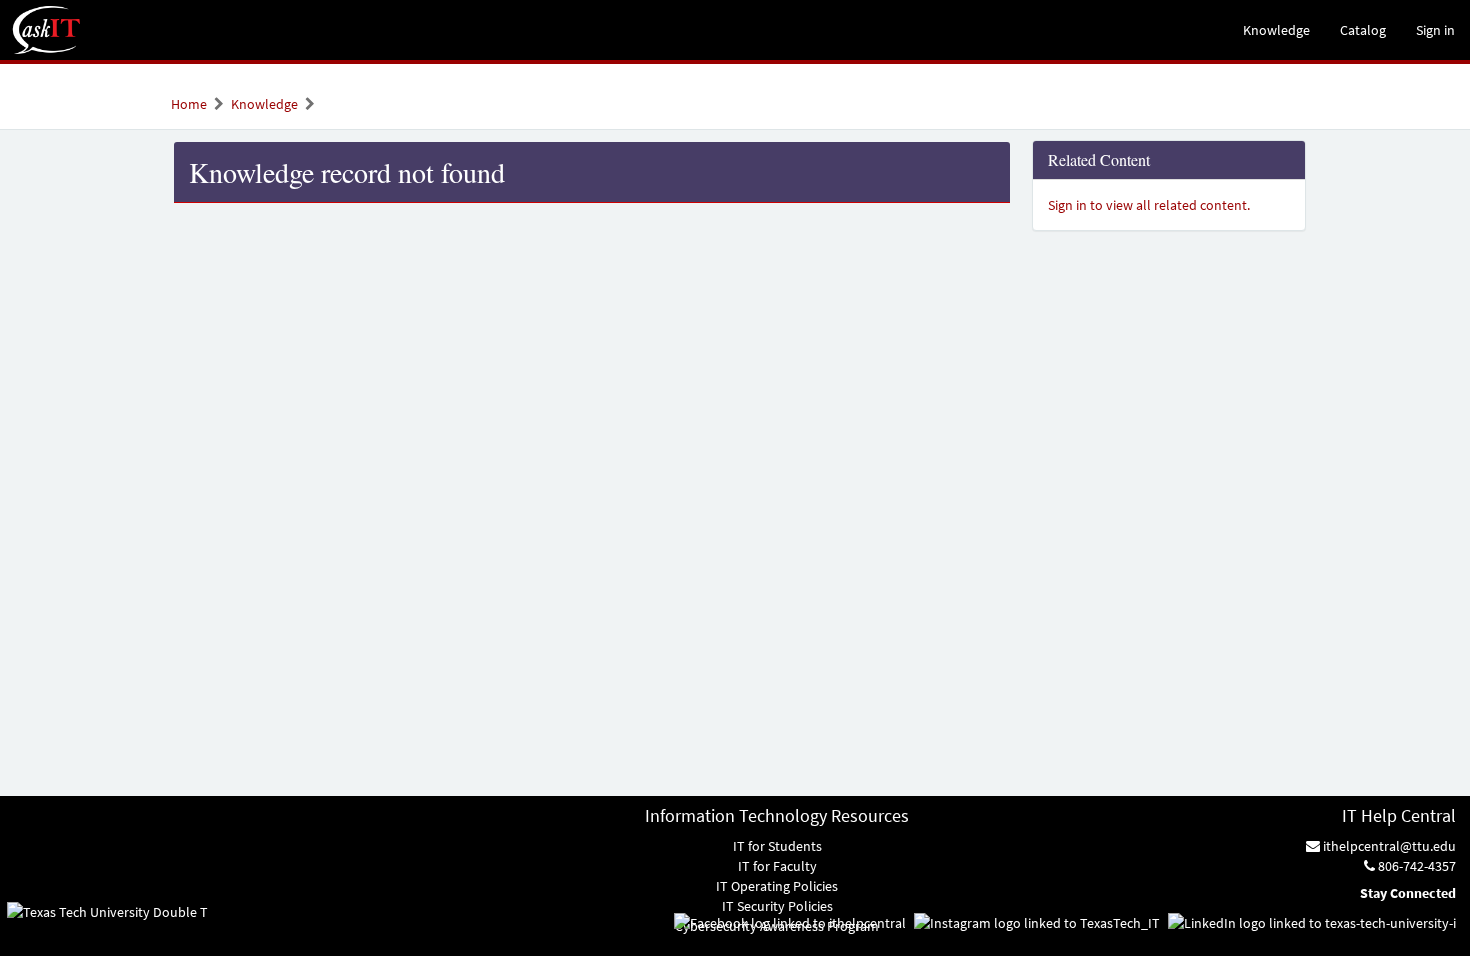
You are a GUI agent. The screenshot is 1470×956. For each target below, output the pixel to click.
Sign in (1435, 30)
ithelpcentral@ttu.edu (1388, 846)
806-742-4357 (1415, 866)
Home (189, 104)
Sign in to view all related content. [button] (1149, 205)
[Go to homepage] (47, 30)
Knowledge (264, 104)
